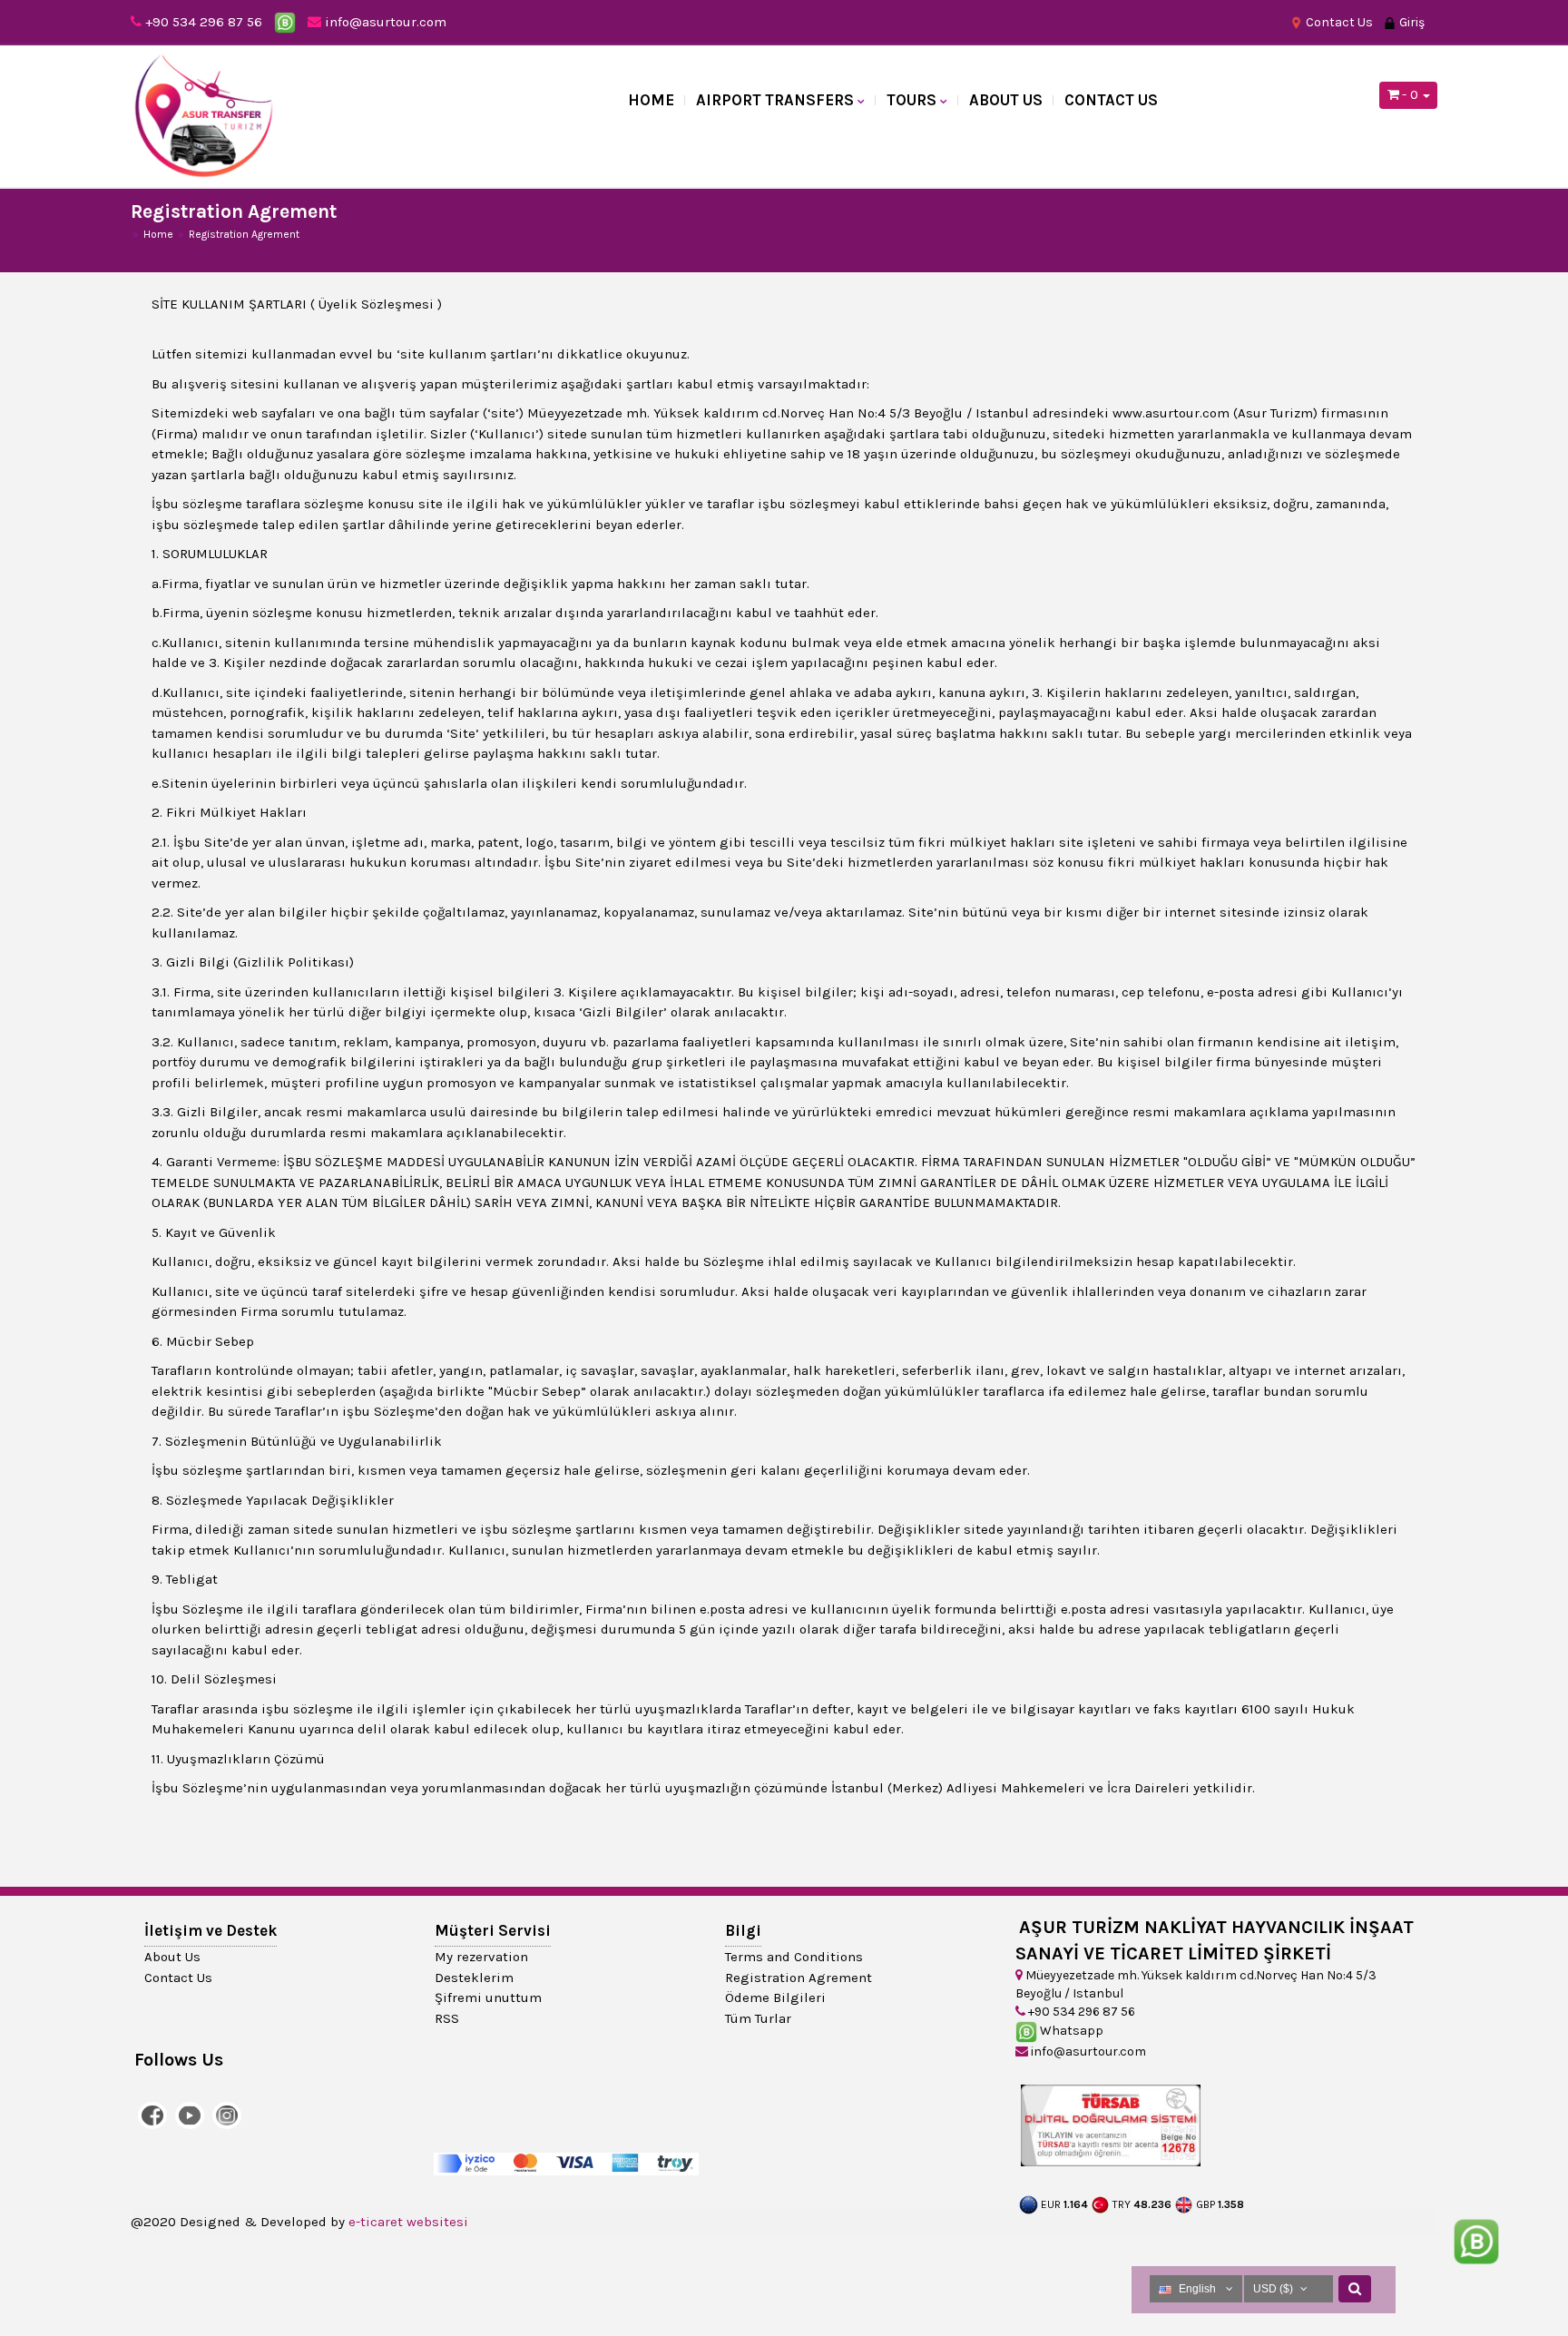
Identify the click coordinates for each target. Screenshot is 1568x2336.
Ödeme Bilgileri (775, 1997)
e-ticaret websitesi (408, 2222)
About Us (1006, 100)
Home (651, 100)
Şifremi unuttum (488, 1997)
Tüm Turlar (758, 2018)
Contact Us (1338, 22)
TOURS (911, 100)
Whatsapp (1070, 2031)
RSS (447, 2018)
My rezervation (481, 1957)
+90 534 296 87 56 (204, 22)
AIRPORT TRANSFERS (775, 100)
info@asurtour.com (384, 22)
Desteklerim (474, 1978)
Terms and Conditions (794, 1957)
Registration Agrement (799, 1978)
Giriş (1411, 22)
